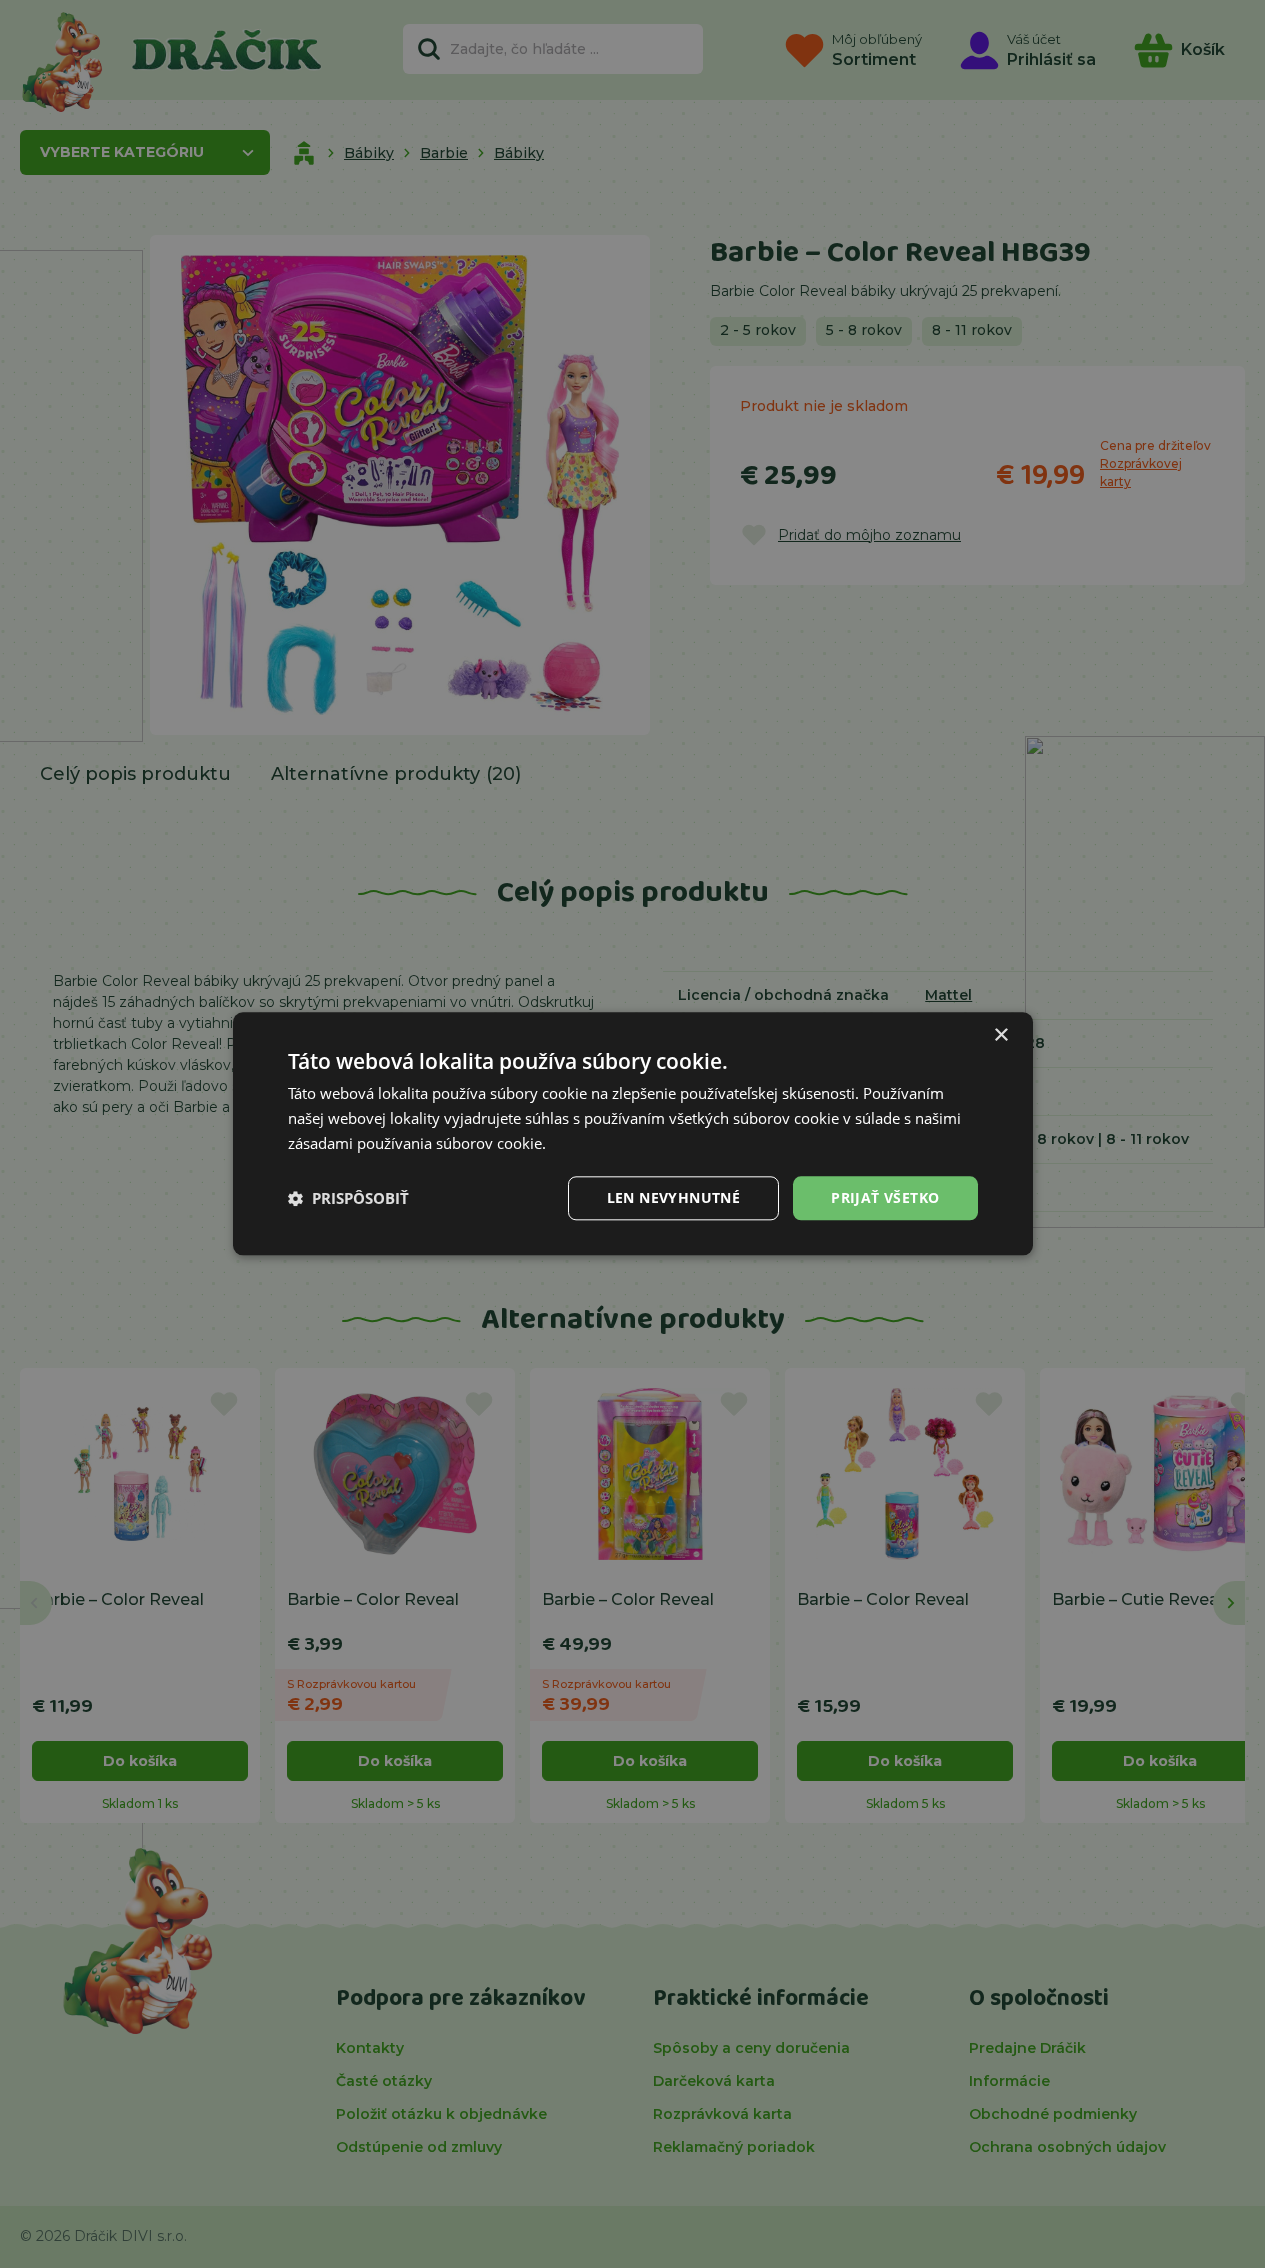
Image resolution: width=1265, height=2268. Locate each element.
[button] (348, 1198)
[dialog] (633, 1133)
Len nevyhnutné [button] (674, 1197)
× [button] (1000, 1035)
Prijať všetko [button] (885, 1197)
